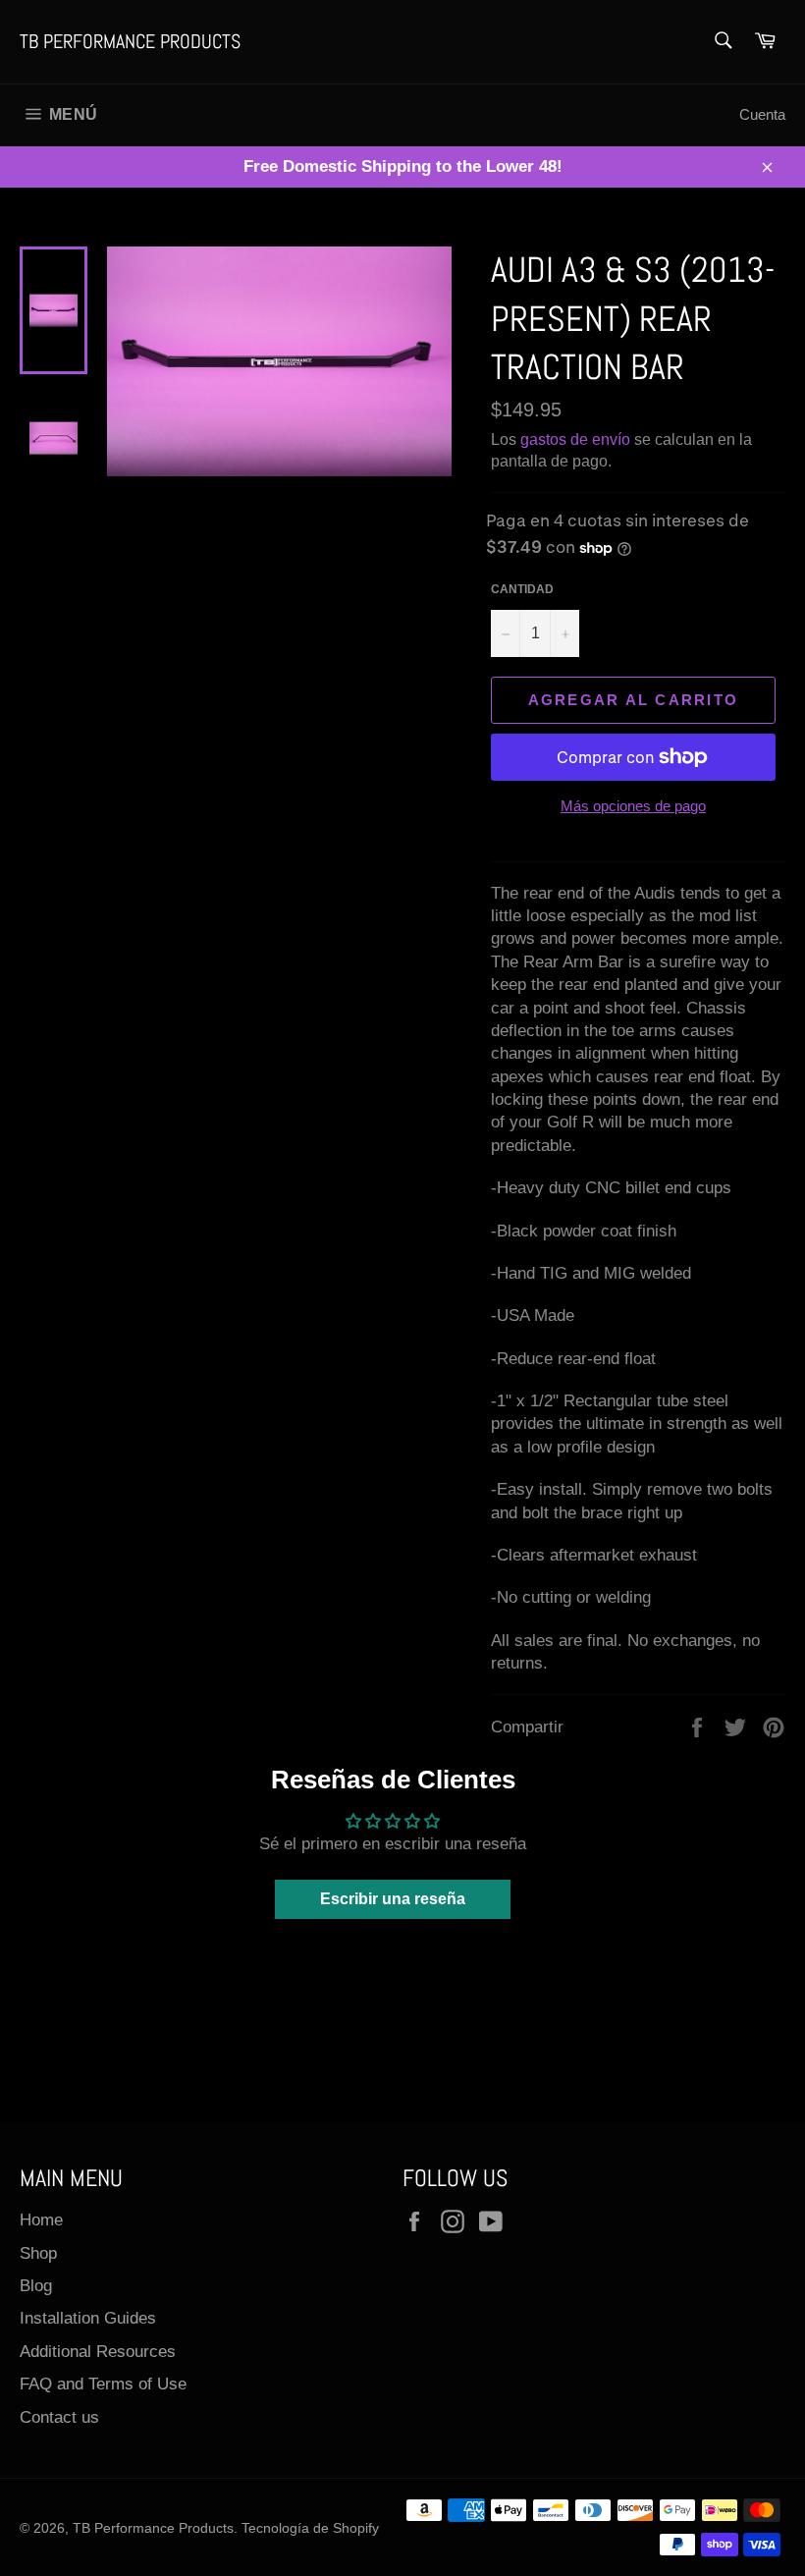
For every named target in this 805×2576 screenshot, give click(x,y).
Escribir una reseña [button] (393, 1899)
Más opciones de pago (633, 806)
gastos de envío (575, 439)
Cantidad (522, 589)
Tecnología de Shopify (310, 2528)
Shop (38, 2253)
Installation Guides (88, 2318)
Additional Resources (98, 2352)
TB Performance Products (130, 41)
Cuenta (762, 114)
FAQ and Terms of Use (103, 2384)
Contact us (59, 2417)
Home (41, 2220)
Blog (36, 2286)
